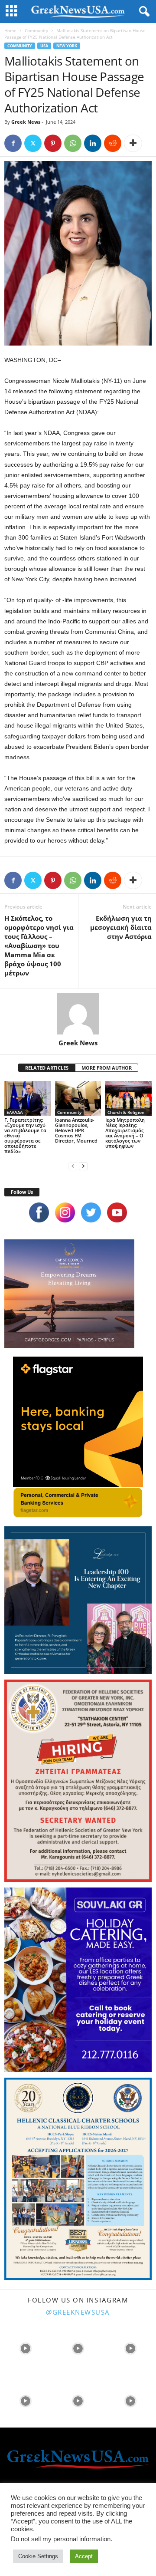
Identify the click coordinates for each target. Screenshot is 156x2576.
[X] (33, 143)
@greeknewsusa (78, 2312)
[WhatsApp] (73, 143)
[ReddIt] (113, 143)
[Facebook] (13, 143)
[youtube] (117, 1212)
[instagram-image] (25, 2347)
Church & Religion (126, 1112)
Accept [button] (84, 2556)
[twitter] (91, 1212)
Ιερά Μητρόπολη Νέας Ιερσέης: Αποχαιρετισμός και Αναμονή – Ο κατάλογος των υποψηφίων (125, 1133)
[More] (133, 143)
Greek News (26, 122)
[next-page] (83, 1166)
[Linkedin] (93, 143)
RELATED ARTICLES (47, 1068)
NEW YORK (67, 46)
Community (36, 30)
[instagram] (65, 1212)
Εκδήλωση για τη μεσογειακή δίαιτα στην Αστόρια (121, 927)
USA (44, 46)
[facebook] (39, 1212)
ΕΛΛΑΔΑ (15, 1112)
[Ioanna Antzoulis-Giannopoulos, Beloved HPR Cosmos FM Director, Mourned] (78, 1098)
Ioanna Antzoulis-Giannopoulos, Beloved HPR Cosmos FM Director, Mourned (76, 1130)
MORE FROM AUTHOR (107, 1068)
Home (10, 30)
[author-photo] (78, 1014)
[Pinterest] (53, 143)
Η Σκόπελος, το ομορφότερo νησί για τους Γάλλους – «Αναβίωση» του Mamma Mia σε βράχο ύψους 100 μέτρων (39, 945)
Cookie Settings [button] (38, 2556)
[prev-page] (73, 1166)
